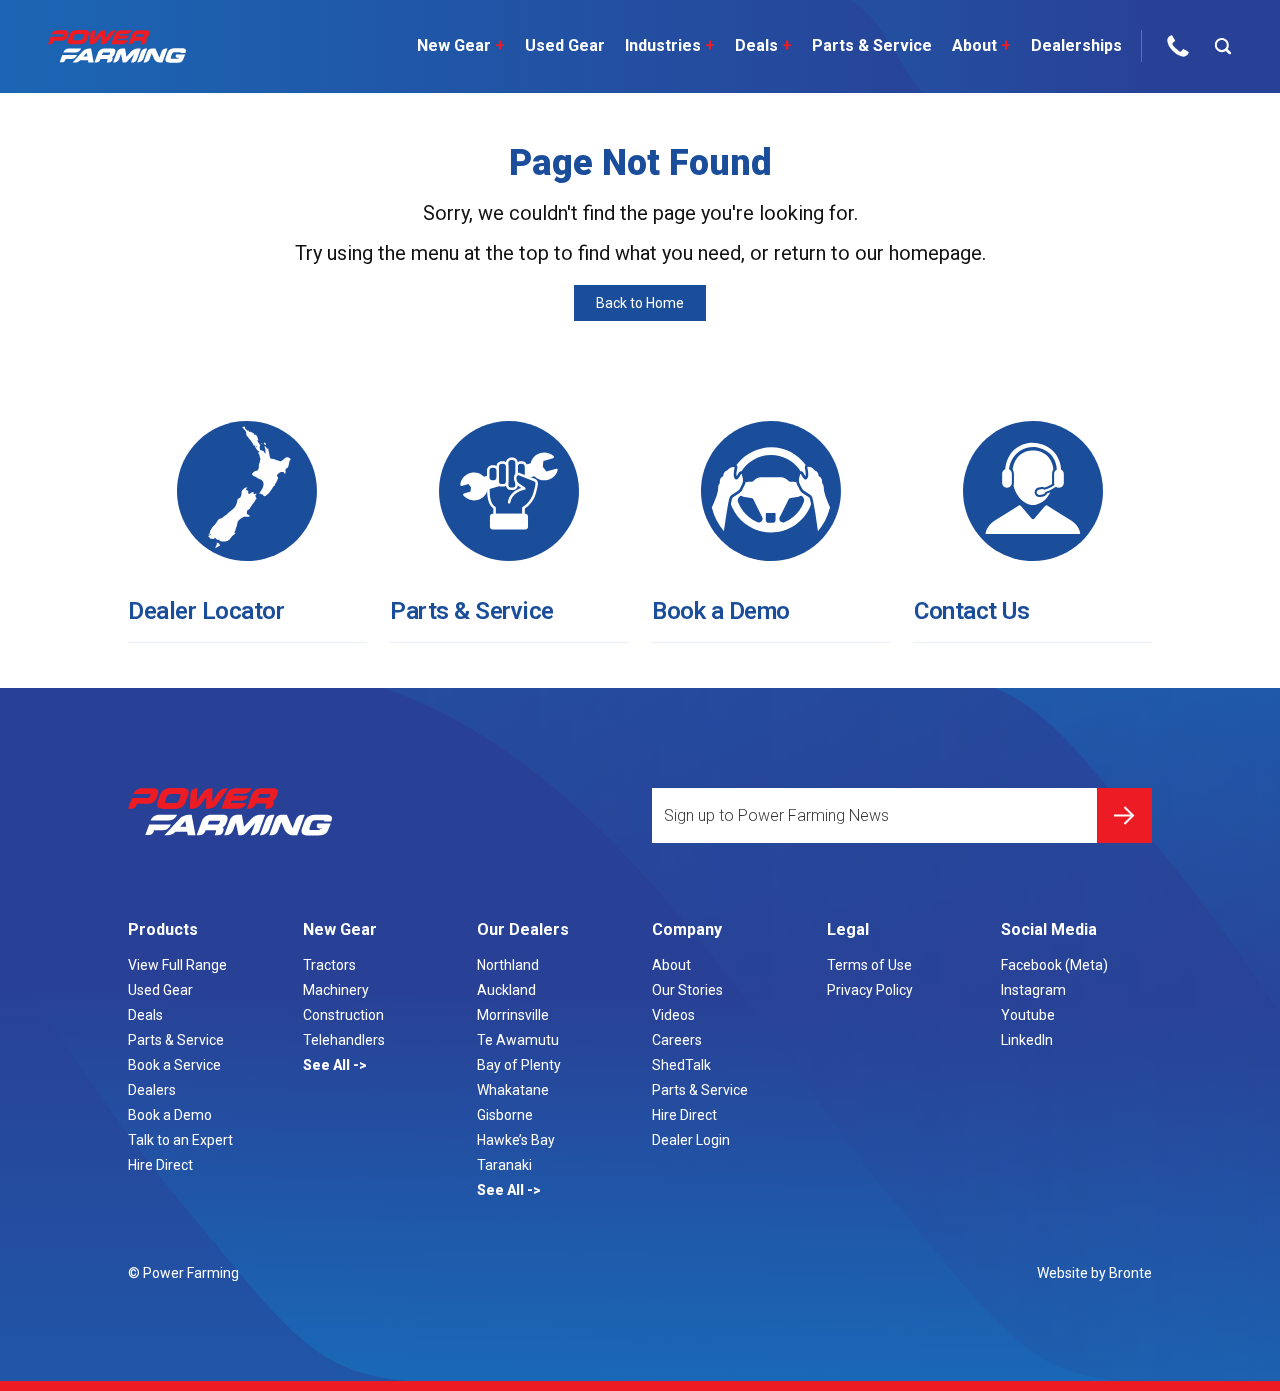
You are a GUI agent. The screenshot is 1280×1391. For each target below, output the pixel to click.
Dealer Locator (206, 611)
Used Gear (565, 45)
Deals (763, 45)
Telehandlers (344, 1040)
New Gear (461, 45)
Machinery (336, 990)
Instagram (1033, 990)
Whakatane (513, 1090)
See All (328, 1065)
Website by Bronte (1094, 1273)
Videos (673, 1015)
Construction (343, 1015)
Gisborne (505, 1115)
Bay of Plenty (519, 1065)
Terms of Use (869, 965)
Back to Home (640, 303)
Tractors (329, 965)
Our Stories (687, 990)
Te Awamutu (518, 1040)
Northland (508, 965)
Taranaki (504, 1165)
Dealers (152, 1090)
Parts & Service (872, 45)
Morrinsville (513, 1015)
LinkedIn (1027, 1040)
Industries (670, 45)
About (981, 45)
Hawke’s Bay (516, 1140)
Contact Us (971, 611)
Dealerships (1076, 45)
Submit (1124, 815)
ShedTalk (681, 1065)
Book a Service (174, 1065)
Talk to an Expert (180, 1140)
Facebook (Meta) (1054, 965)
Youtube (1028, 1015)
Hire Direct (160, 1165)
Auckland (506, 990)
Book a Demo (721, 611)
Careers (677, 1040)
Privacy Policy (870, 990)
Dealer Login (691, 1140)
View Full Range (177, 965)
